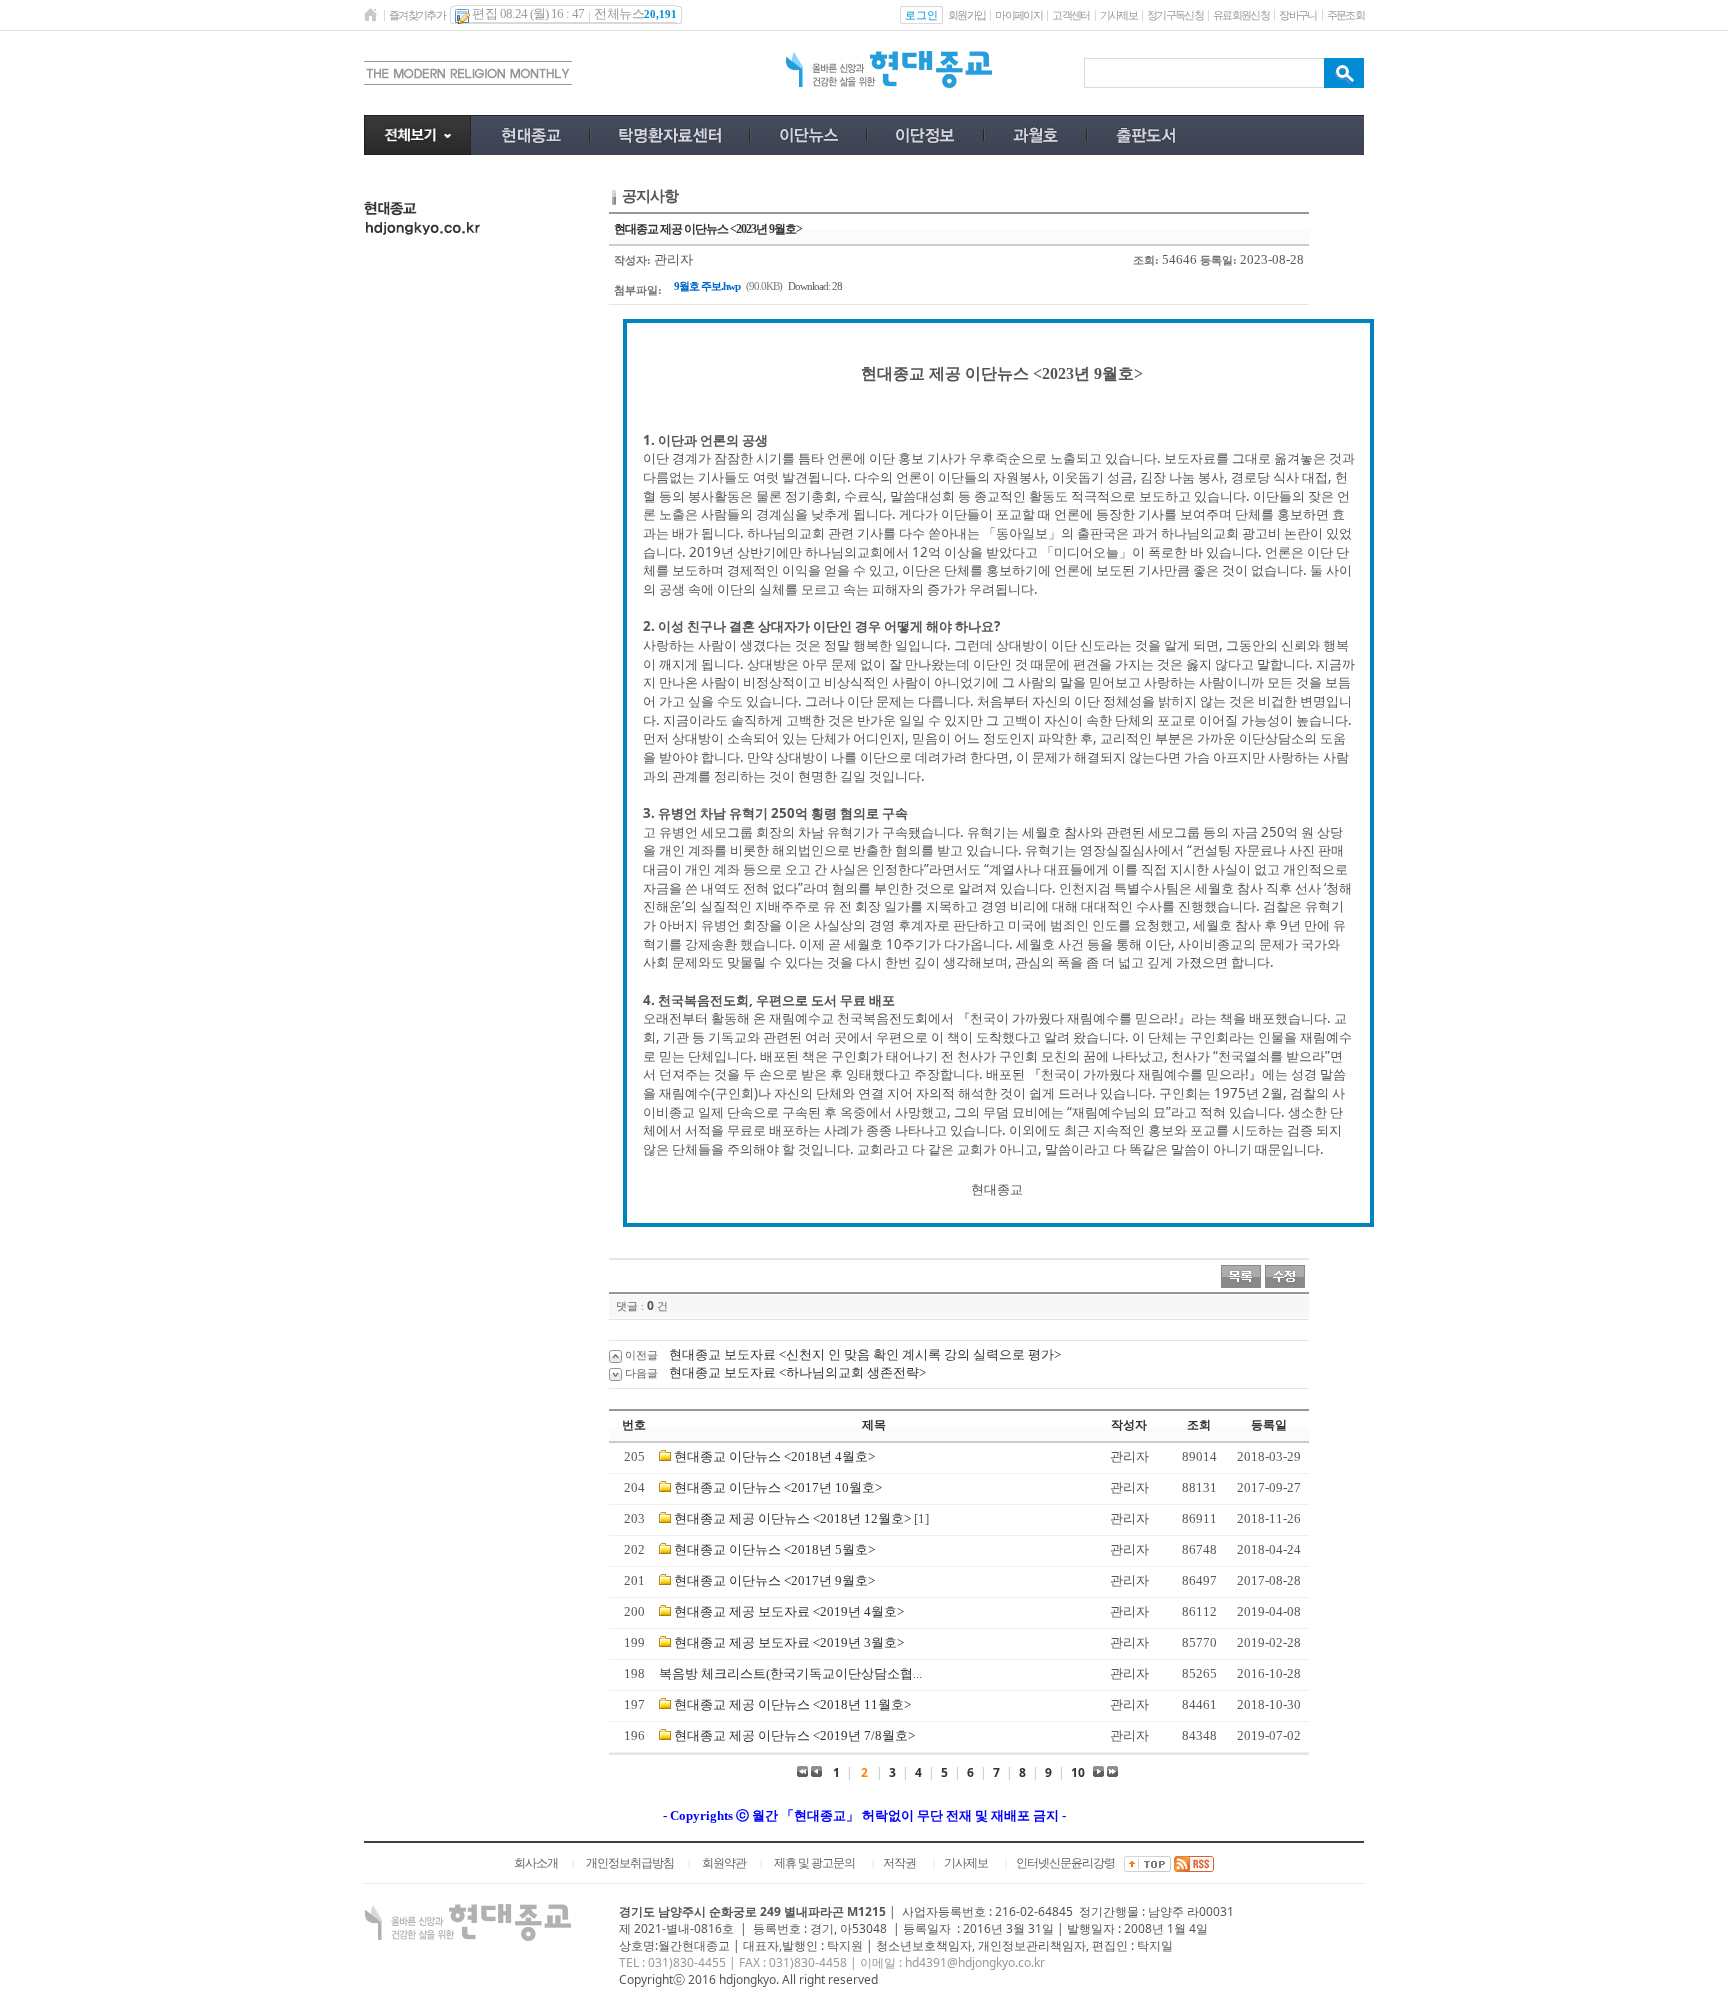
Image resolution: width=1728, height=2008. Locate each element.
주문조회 (1345, 15)
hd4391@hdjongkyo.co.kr (975, 1962)
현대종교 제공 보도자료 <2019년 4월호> (789, 1611)
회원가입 (966, 15)
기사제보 (1118, 15)
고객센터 (1070, 15)
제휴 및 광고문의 (814, 1863)
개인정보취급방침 (630, 1863)
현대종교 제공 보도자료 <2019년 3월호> (789, 1642)
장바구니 (1297, 15)
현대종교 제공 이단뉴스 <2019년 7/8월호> (794, 1735)
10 (1078, 1772)
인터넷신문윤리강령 (1065, 1863)
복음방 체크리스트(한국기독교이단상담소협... (790, 1673)
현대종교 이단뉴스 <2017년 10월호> (778, 1487)
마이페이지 (1018, 15)
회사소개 (536, 1863)
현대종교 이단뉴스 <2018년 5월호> (774, 1549)
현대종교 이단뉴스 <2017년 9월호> (774, 1580)
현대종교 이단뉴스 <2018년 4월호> (774, 1456)
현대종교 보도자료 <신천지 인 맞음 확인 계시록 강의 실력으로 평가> (865, 1354)
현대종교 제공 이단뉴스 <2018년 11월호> (792, 1704)
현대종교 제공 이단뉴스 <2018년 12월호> (792, 1518)
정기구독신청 (1175, 15)
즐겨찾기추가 (417, 15)
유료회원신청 (1241, 15)
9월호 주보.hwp (707, 286)
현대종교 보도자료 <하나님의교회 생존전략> (797, 1372)
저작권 (899, 1863)
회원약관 (724, 1863)
